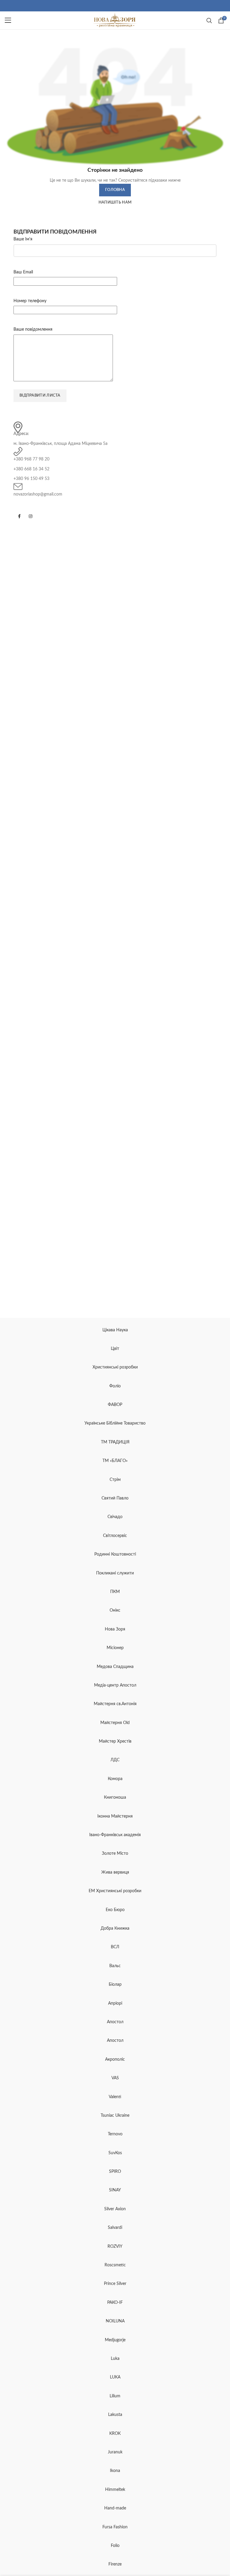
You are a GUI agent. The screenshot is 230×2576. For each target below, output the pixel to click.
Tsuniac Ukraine (115, 2116)
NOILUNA (115, 2321)
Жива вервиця (115, 1872)
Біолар (115, 1985)
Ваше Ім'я (23, 239)
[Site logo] (115, 20)
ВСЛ (115, 1947)
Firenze (115, 2564)
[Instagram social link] (31, 516)
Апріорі (115, 2003)
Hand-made (115, 2508)
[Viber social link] (122, 6)
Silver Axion (115, 2209)
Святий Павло (115, 1498)
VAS (115, 2078)
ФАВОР (115, 1405)
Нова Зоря (115, 1629)
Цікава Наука (115, 1330)
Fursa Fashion (115, 2527)
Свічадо (115, 1517)
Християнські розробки (115, 1367)
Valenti (115, 2097)
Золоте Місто (115, 1854)
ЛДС (115, 1760)
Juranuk (115, 2452)
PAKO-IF (115, 2303)
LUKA (115, 2377)
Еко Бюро (115, 1910)
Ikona (115, 2471)
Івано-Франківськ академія (115, 1835)
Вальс (115, 1966)
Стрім (115, 1480)
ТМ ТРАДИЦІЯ (115, 1442)
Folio (115, 2546)
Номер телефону (30, 301)
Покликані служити (115, 1573)
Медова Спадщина (115, 1667)
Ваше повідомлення (33, 329)
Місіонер (115, 1648)
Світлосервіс (115, 1536)
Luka (115, 2359)
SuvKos (115, 2153)
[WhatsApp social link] (115, 6)
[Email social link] (111, 6)
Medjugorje (115, 2340)
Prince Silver (115, 2284)
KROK (115, 2434)
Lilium (115, 2396)
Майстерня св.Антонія (115, 1704)
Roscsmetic (115, 2265)
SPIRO (115, 2172)
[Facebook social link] (108, 6)
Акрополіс (115, 2059)
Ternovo (115, 2134)
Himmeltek (115, 2490)
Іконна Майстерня (115, 1816)
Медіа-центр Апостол (115, 1685)
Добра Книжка (115, 1928)
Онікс (115, 1610)
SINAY (115, 2190)
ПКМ (115, 1592)
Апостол (115, 2022)
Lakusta (115, 2415)
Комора (115, 1779)
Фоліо (115, 1386)
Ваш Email (23, 272)
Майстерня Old (115, 1723)
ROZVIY (115, 2247)
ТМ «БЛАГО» (115, 1461)
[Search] (209, 20)
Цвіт (115, 1349)
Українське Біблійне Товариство (115, 1423)
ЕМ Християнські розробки (115, 1891)
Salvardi (115, 2228)
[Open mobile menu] (8, 20)
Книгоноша (115, 1797)
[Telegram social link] (119, 6)
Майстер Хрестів (115, 1741)
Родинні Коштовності (115, 1554)
